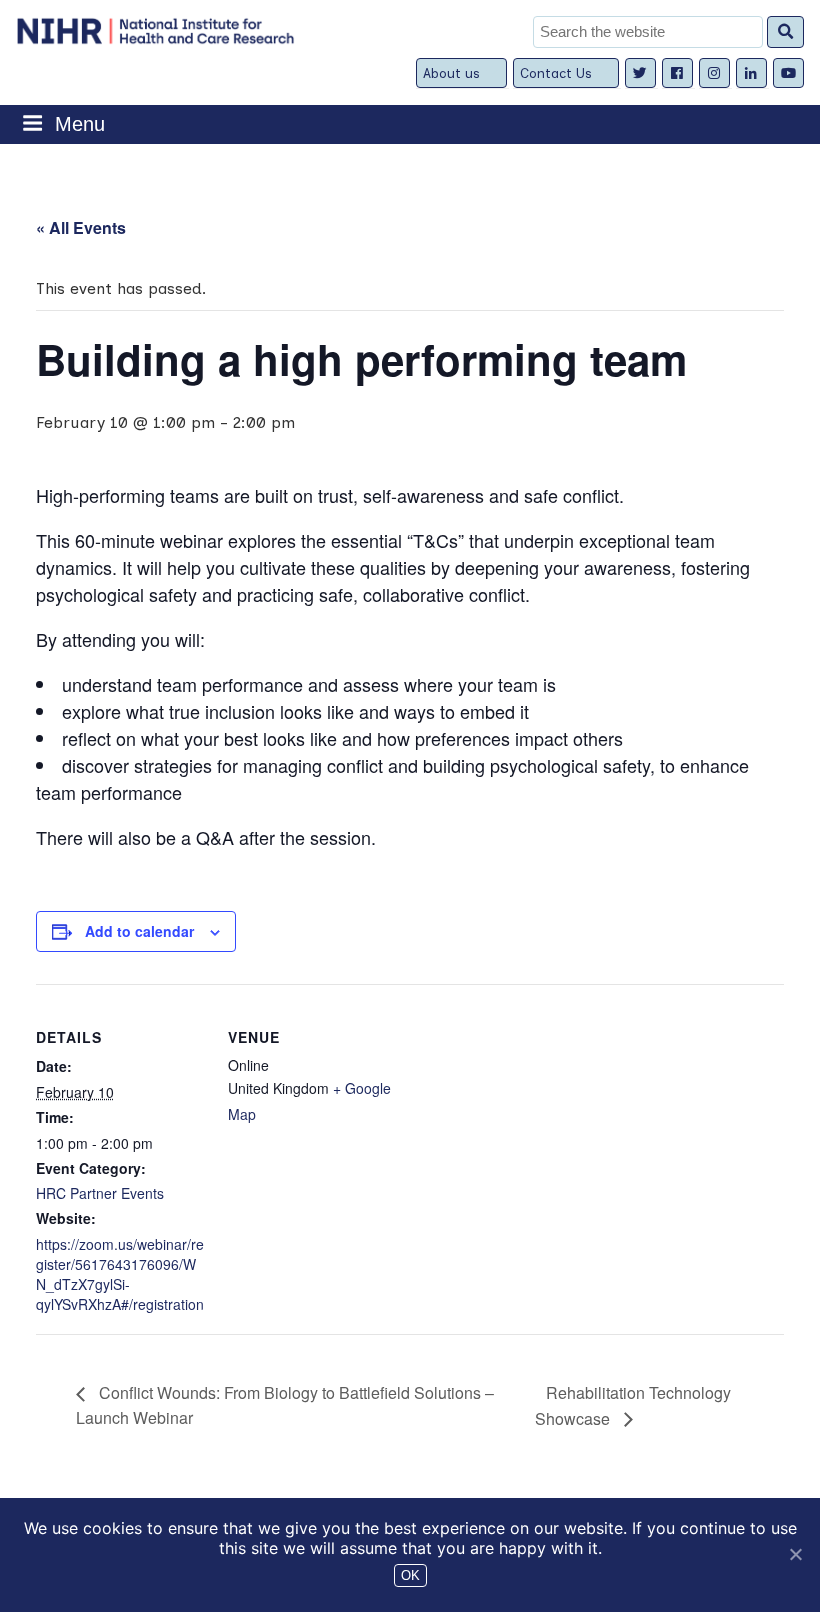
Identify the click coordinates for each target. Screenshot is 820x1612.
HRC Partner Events (100, 1193)
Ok (410, 1575)
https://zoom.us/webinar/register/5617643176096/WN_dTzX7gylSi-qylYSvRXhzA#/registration (120, 1274)
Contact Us (556, 73)
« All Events (81, 227)
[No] (795, 1554)
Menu (80, 124)
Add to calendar (139, 931)
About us (451, 73)
